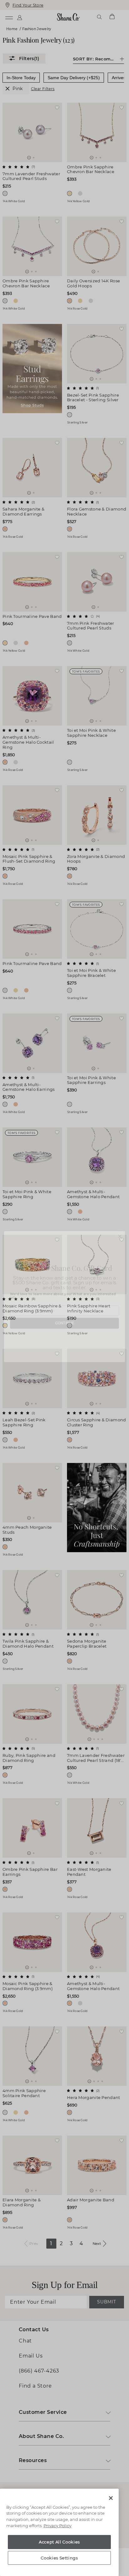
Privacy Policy (57, 2526)
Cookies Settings (59, 2558)
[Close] (111, 2498)
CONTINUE (65, 1326)
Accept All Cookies (59, 2542)
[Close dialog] (120, 1228)
